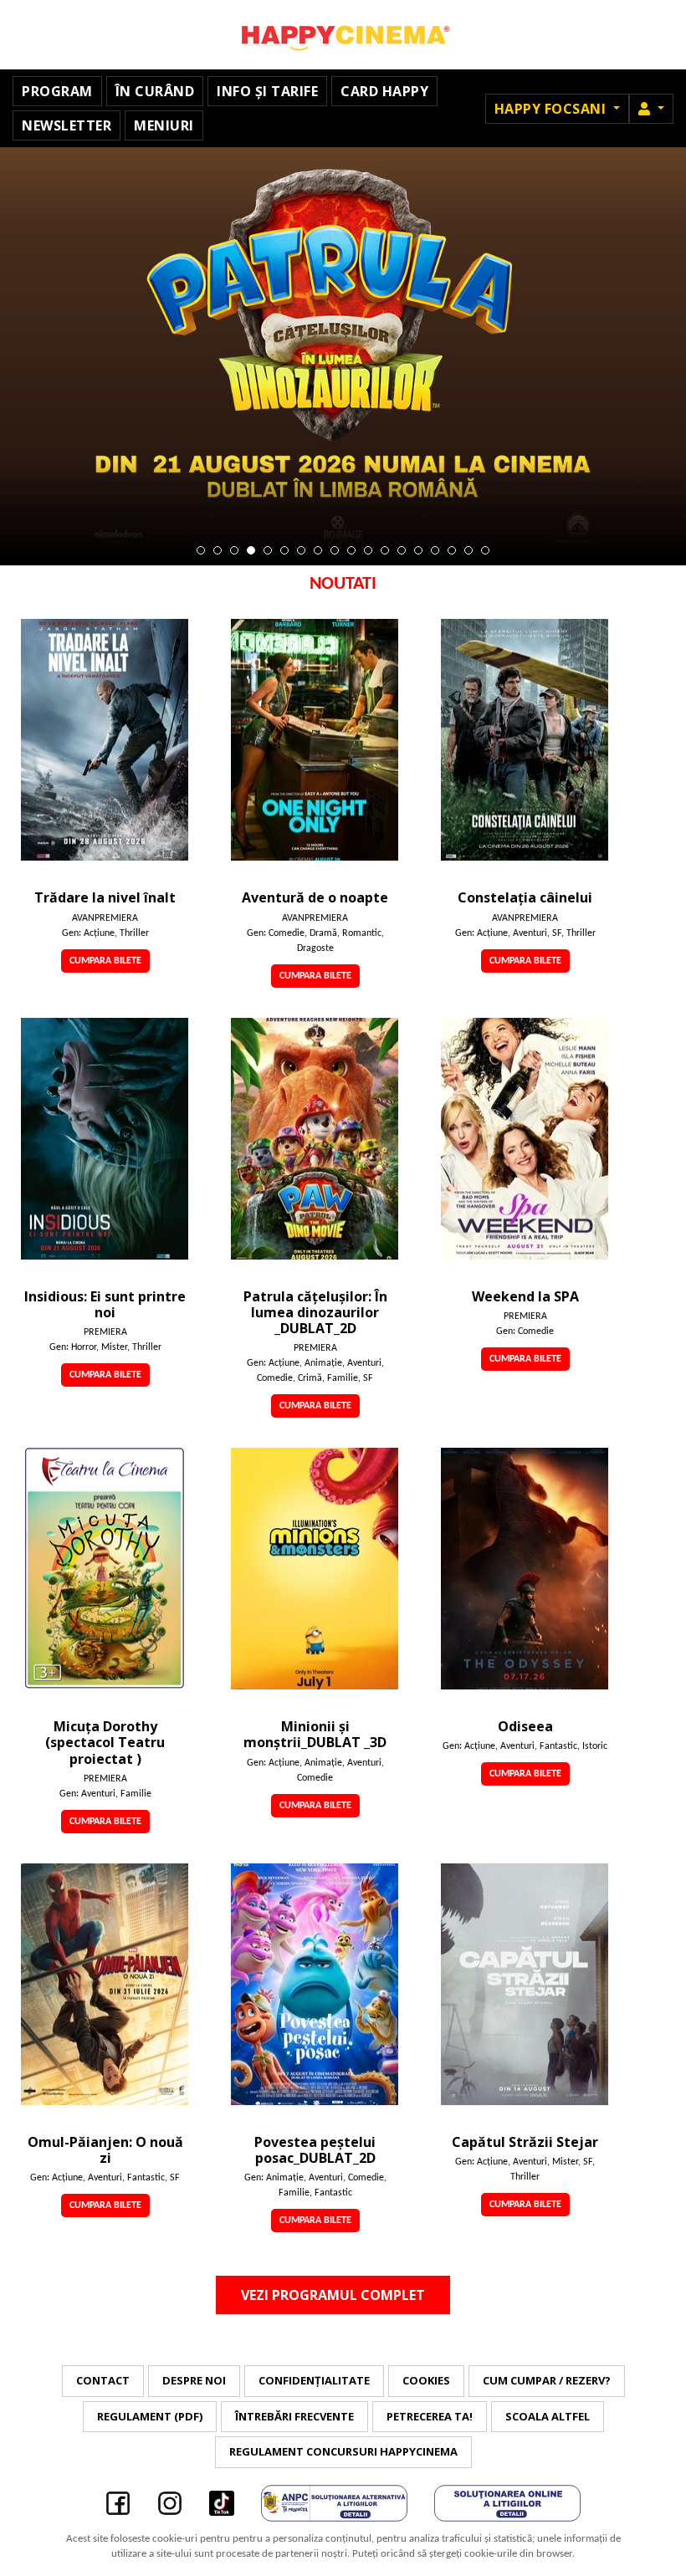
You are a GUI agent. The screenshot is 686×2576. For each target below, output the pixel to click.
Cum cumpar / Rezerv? (547, 2380)
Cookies (426, 2380)
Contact (103, 2380)
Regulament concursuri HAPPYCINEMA (343, 2451)
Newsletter (67, 125)
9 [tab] (335, 550)
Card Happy (384, 91)
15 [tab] (435, 550)
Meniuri (164, 125)
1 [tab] (201, 550)
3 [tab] (234, 550)
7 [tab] (301, 550)
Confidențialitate (314, 2380)
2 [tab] (218, 550)
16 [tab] (452, 550)
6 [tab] (284, 550)
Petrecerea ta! (430, 2416)
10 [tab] (351, 550)
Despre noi (194, 2380)
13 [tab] (402, 550)
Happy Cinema (343, 35)
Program (57, 91)
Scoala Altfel (548, 2416)
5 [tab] (268, 550)
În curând (155, 91)
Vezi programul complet (333, 2295)
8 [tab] (318, 550)
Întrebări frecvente (294, 2416)
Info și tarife (267, 91)
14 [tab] (418, 550)
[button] (651, 109)
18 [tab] (485, 550)
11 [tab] (368, 550)
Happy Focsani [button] (552, 109)
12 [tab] (385, 550)
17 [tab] (468, 550)
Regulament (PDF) (150, 2416)
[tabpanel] (343, 356)
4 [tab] (251, 550)
